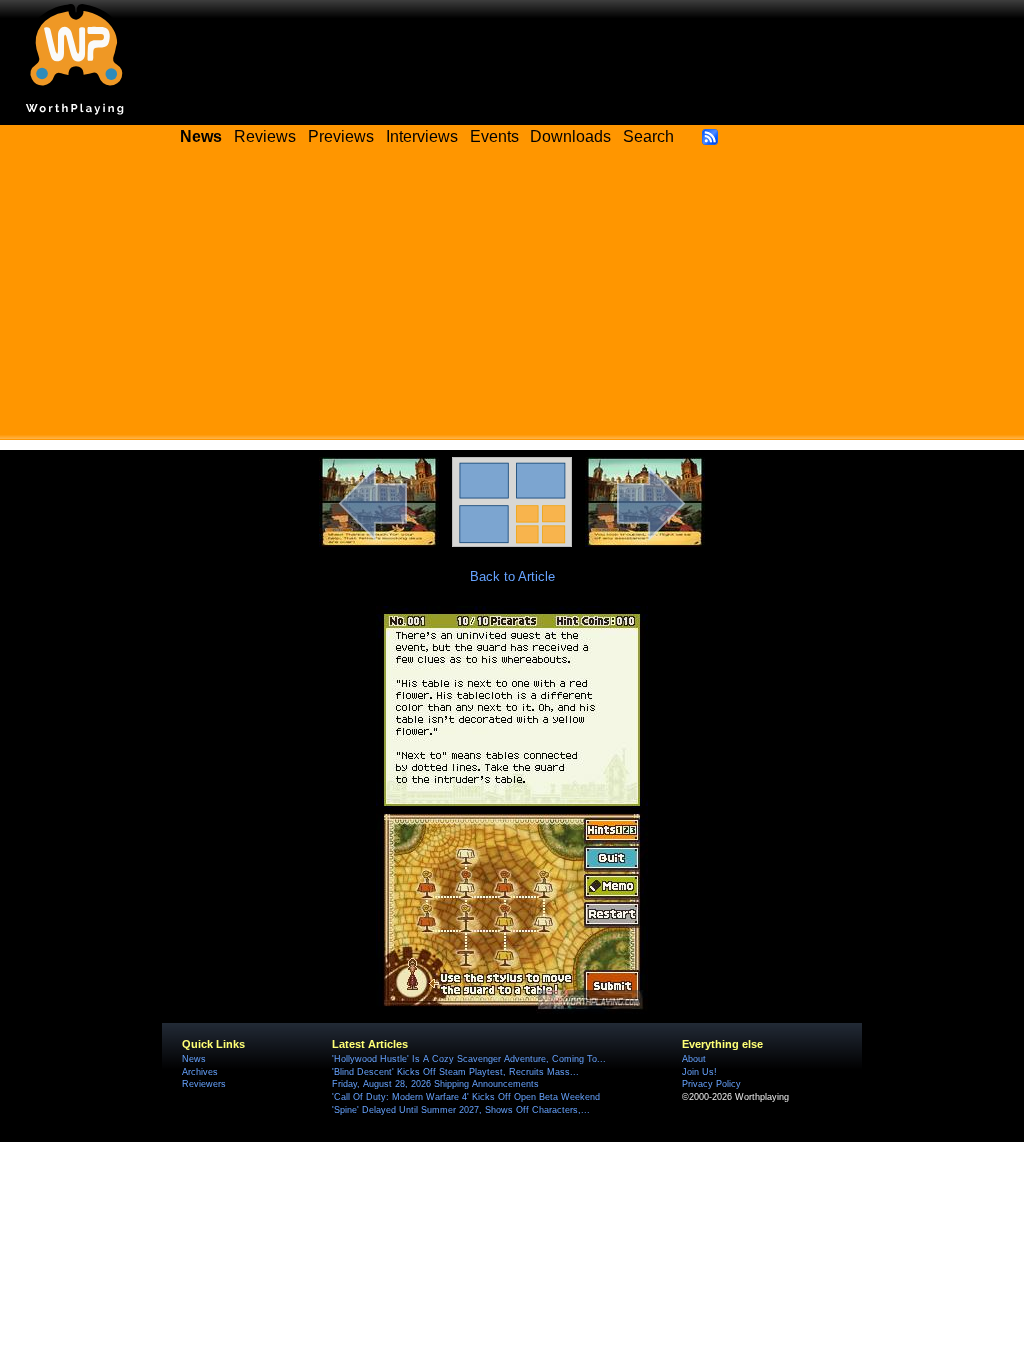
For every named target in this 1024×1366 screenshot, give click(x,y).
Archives (200, 1072)
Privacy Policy (711, 1084)
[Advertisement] (512, 300)
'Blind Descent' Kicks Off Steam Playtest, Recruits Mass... (455, 1072)
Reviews (265, 136)
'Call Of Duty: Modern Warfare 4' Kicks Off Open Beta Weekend (466, 1097)
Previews (341, 136)
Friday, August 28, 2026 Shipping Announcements (435, 1084)
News (194, 1059)
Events (494, 136)
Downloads (570, 136)
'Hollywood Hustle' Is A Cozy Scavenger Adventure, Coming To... (469, 1059)
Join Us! (699, 1072)
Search (648, 136)
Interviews (422, 136)
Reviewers (204, 1084)
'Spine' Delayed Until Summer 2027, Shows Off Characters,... (461, 1110)
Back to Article (512, 576)
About (694, 1059)
